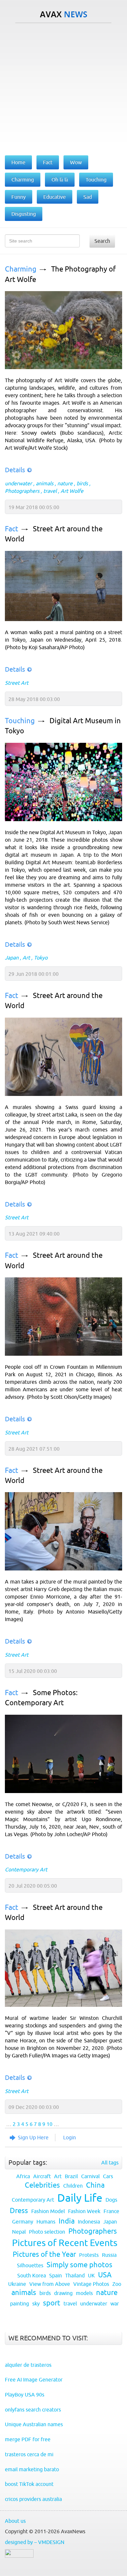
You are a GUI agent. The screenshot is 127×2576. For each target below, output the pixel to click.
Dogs (111, 2200)
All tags (110, 2162)
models (84, 2293)
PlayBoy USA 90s (25, 2395)
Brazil (71, 2176)
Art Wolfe (72, 491)
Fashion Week (84, 2211)
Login (70, 2137)
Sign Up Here (33, 2137)
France (111, 2211)
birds (82, 483)
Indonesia (89, 2222)
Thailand (75, 2275)
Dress (19, 2211)
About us (15, 2521)
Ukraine (17, 2284)
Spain (56, 2275)
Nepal (19, 2232)
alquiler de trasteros (28, 2365)
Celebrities (42, 2185)
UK (91, 2275)
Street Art (17, 683)
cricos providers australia (33, 2499)
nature (65, 483)
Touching (20, 721)
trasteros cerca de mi (29, 2454)
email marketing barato (32, 2469)
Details (15, 470)
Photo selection (47, 2232)
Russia (109, 2255)
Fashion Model (48, 2211)
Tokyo (41, 958)
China (95, 2185)
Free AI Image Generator (34, 2380)
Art (26, 958)
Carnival (90, 2176)
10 (49, 2124)
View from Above (50, 2284)
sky (36, 2303)
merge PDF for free (28, 2439)
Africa (23, 2176)
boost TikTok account (29, 2484)
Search (102, 241)
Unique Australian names (34, 2424)
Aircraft (42, 2176)
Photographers (22, 491)
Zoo (117, 2284)
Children (73, 2186)
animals (45, 483)
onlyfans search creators (33, 2410)
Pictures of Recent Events (65, 2243)
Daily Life (80, 2198)
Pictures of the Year (44, 2254)
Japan (12, 958)
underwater (18, 483)
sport (52, 2303)
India (67, 2221)
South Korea (32, 2275)
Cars (108, 2176)
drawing (63, 2293)
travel (50, 491)
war (115, 2303)
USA (105, 2275)
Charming (21, 269)
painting (20, 2303)
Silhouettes (30, 2265)
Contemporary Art (26, 1869)
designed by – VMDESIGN (35, 2542)
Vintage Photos (91, 2284)
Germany (23, 2222)
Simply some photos (79, 2265)
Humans (46, 2222)
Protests (89, 2255)
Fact (12, 529)
